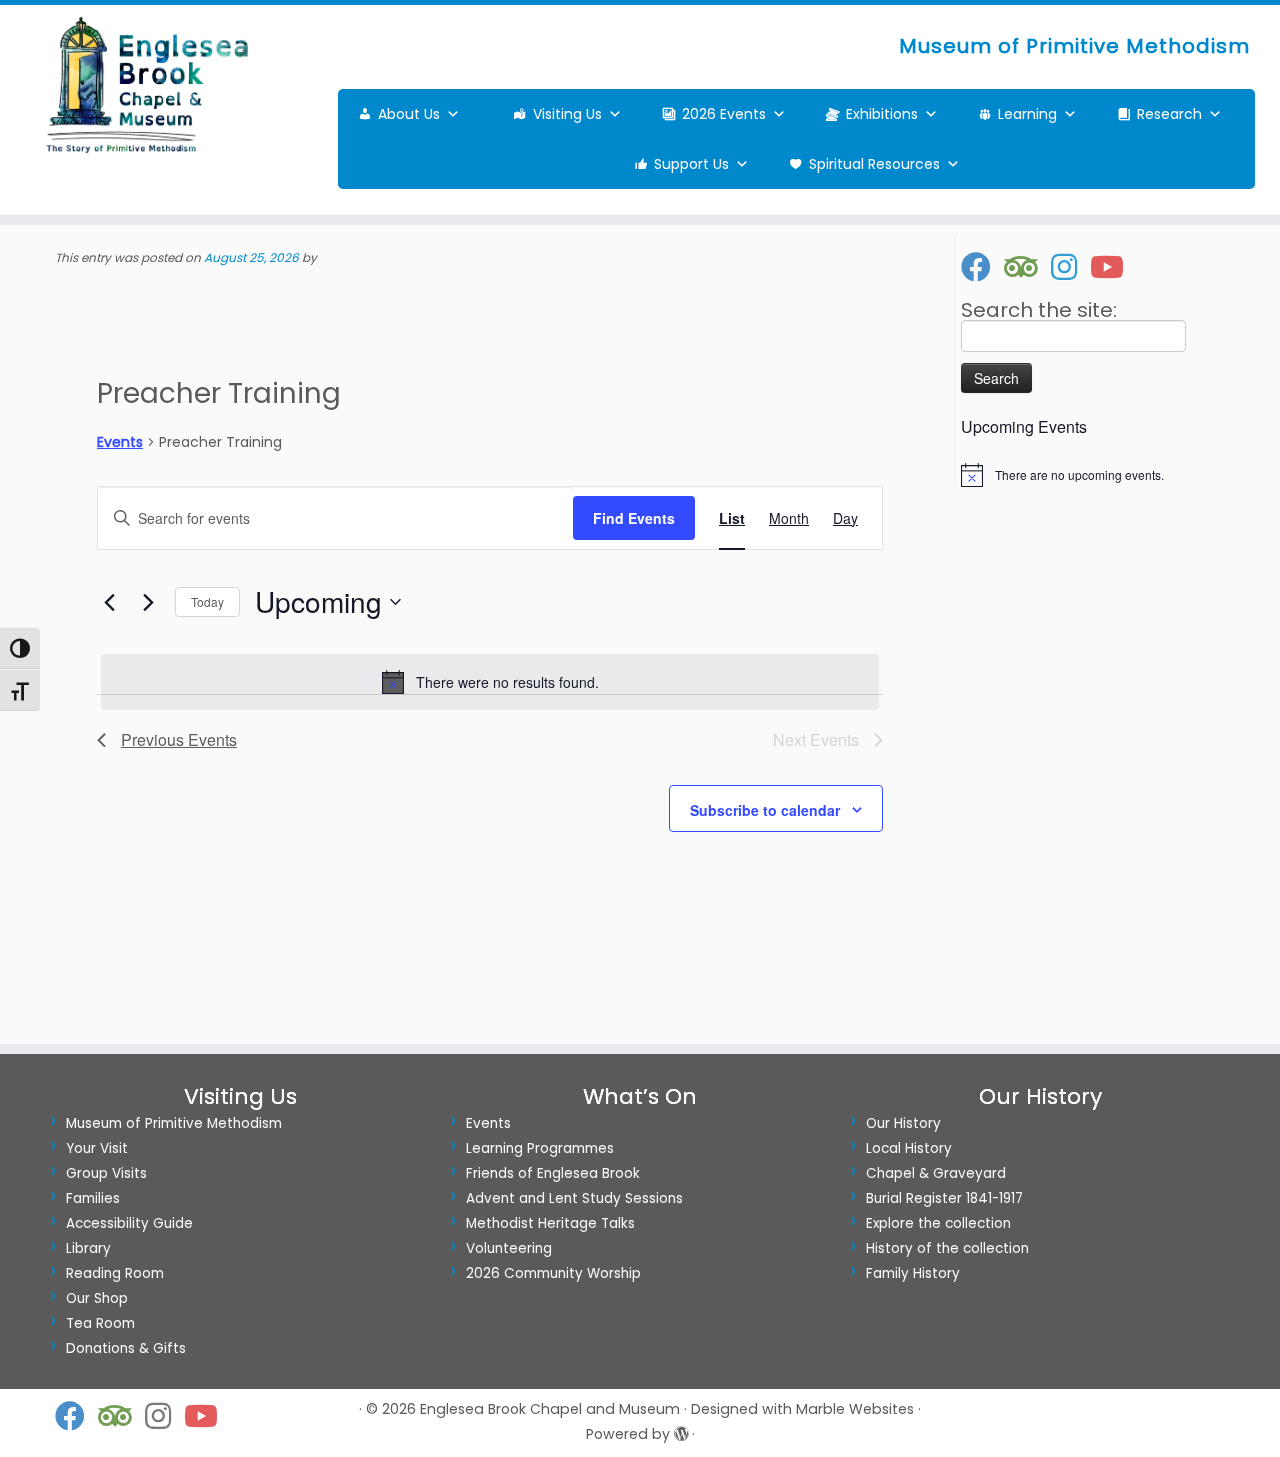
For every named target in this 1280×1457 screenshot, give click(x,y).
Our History (903, 1123)
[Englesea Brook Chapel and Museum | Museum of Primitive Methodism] (147, 84)
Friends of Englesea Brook (553, 1173)
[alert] (490, 682)
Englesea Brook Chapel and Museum (550, 1409)
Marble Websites (855, 1409)
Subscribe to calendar (765, 810)
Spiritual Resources (874, 164)
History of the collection (947, 1248)
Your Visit (97, 1148)
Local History (909, 1148)
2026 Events (724, 114)
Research (1169, 114)
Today (207, 601)
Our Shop (97, 1298)
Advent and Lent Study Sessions (574, 1198)
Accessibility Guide (129, 1223)
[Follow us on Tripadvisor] (1027, 267)
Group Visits (106, 1173)
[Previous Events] (109, 602)
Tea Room (100, 1323)
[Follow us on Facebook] (982, 267)
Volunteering (509, 1248)
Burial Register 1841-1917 (944, 1198)
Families (93, 1198)
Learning (1027, 114)
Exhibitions (882, 114)
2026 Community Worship (553, 1273)
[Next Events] (148, 602)
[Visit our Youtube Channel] (1113, 267)
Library (88, 1248)
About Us (409, 114)
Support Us (691, 164)
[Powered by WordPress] (681, 1430)
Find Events (634, 518)
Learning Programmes (540, 1148)
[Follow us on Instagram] (1070, 267)
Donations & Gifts (126, 1348)
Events (120, 442)
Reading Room (115, 1273)
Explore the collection (938, 1223)
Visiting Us (567, 114)
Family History (913, 1273)
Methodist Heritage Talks (550, 1223)
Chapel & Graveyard (936, 1173)
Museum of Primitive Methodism (174, 1123)
